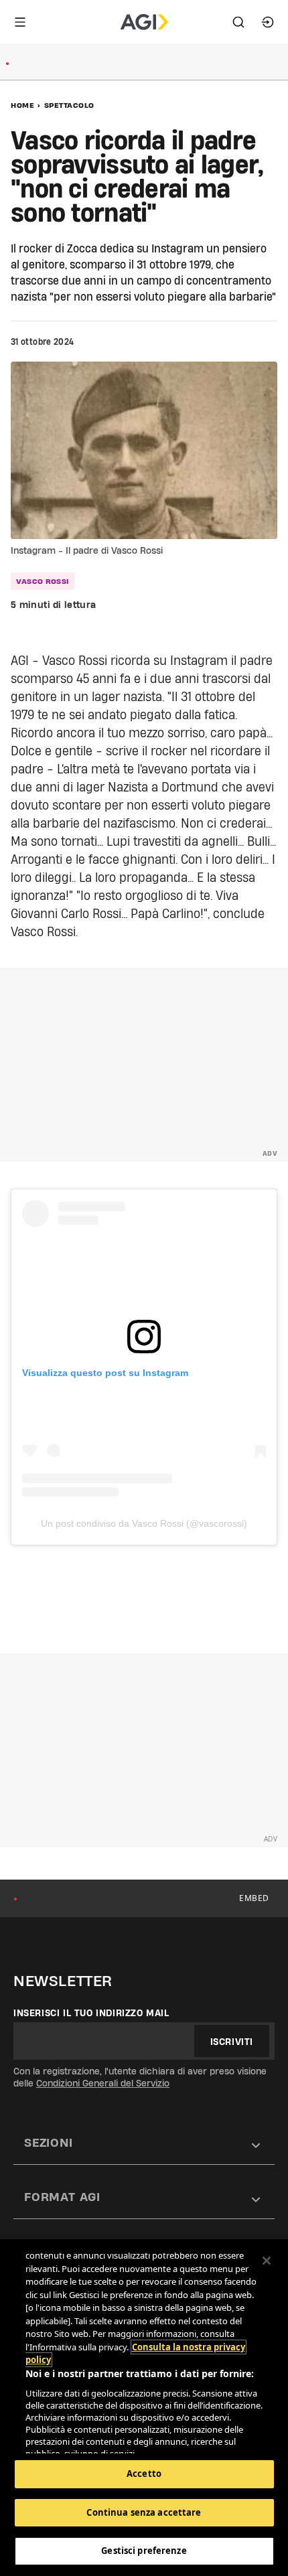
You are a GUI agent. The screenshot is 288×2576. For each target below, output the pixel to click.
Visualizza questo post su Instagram (105, 1373)
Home (22, 105)
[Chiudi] (267, 2261)
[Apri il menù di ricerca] (238, 22)
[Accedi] (268, 22)
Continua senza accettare (144, 2512)
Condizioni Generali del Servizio (103, 2083)
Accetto (144, 2474)
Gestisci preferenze (144, 2551)
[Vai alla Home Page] (144, 22)
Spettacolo (69, 105)
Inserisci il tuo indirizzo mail (91, 2013)
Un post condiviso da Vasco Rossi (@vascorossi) (144, 1523)
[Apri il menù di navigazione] (20, 22)
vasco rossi (43, 581)
